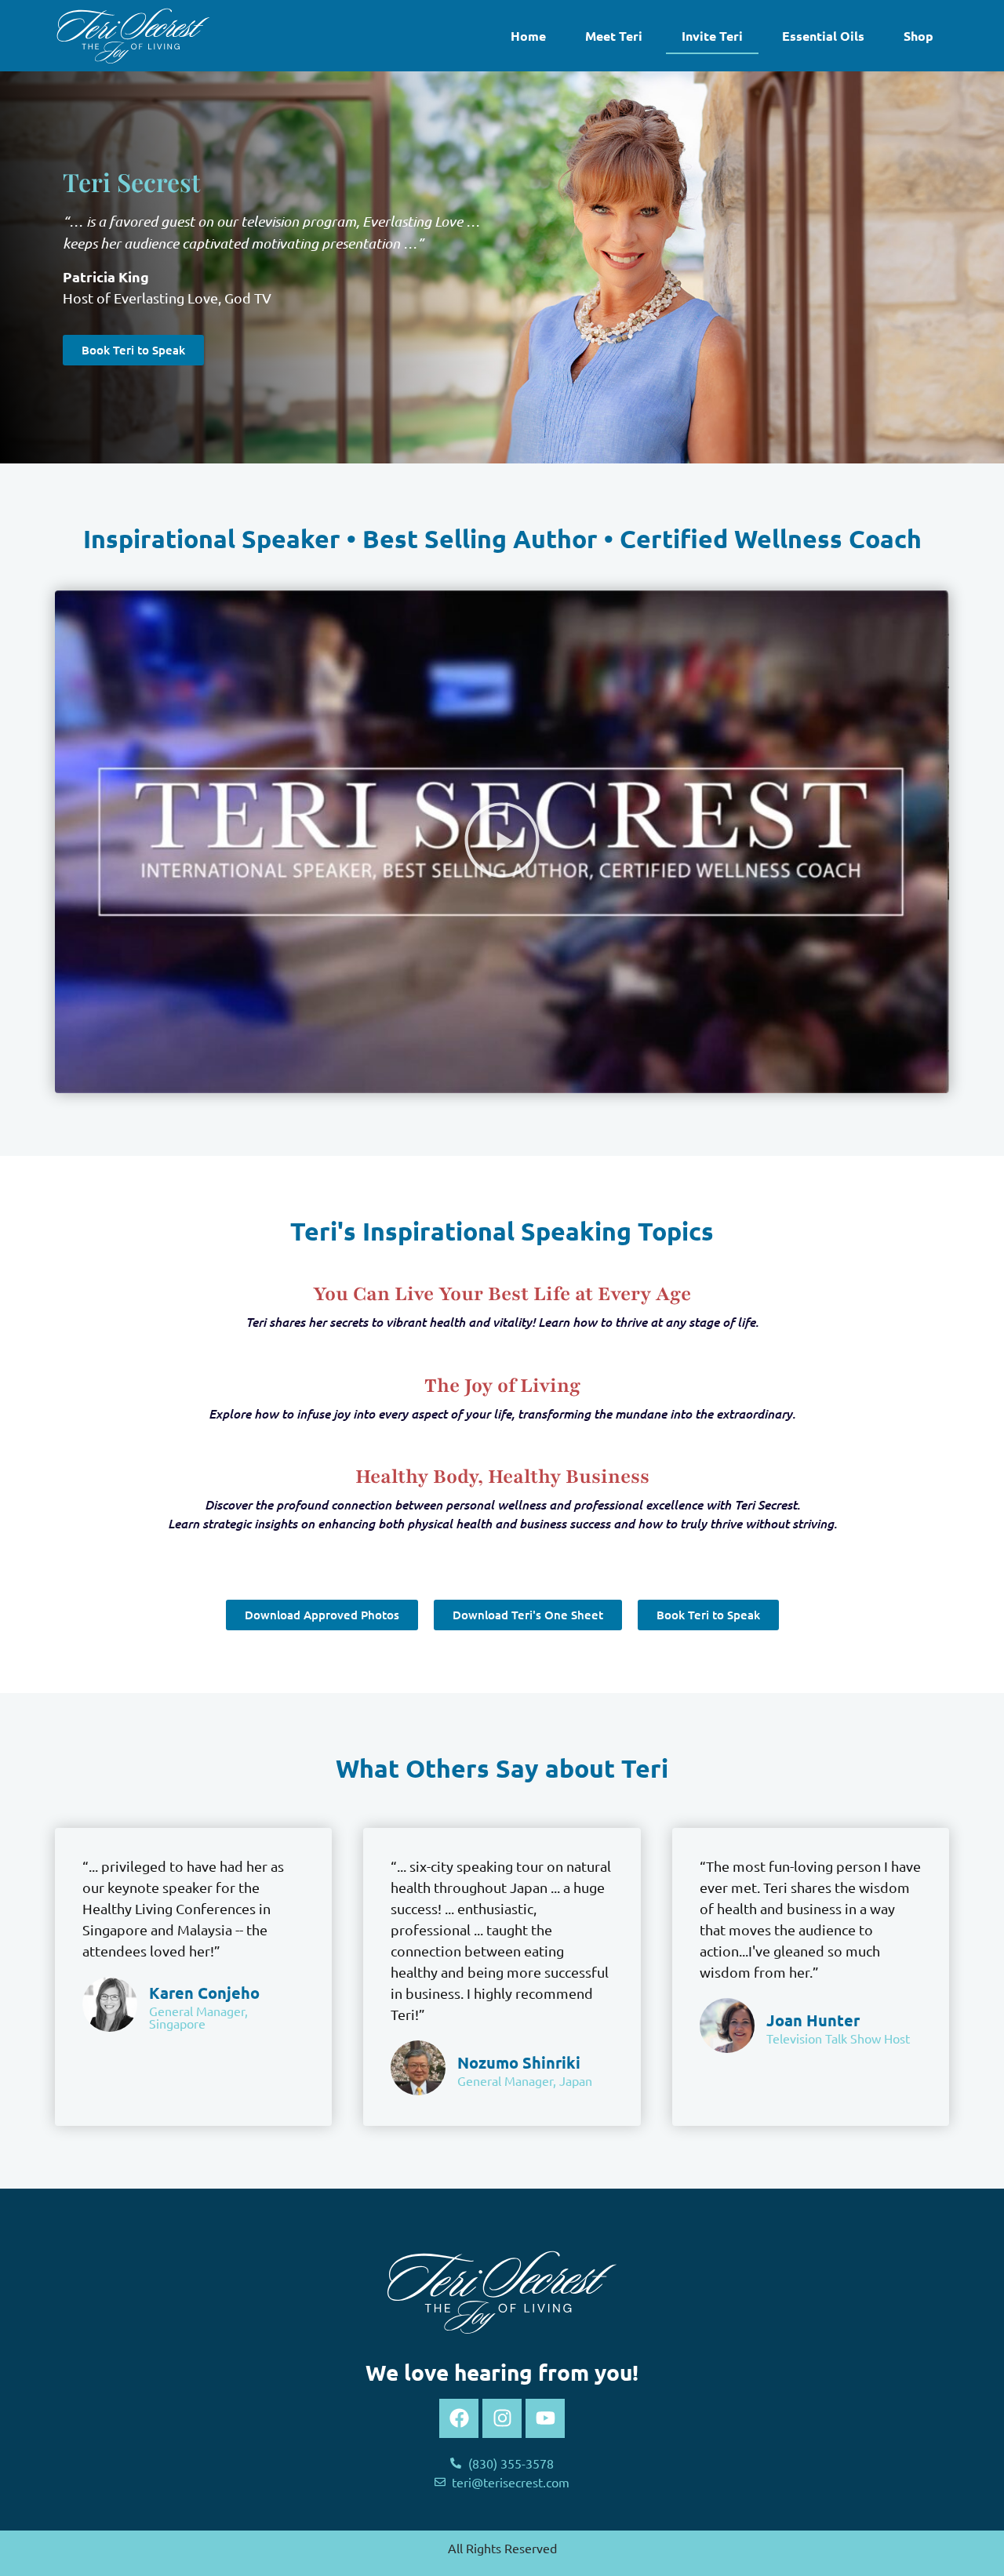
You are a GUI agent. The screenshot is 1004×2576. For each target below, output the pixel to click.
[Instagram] (502, 2418)
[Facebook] (459, 2418)
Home (528, 36)
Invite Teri (712, 36)
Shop (919, 36)
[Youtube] (545, 2418)
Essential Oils (823, 36)
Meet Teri (614, 36)
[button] (502, 842)
